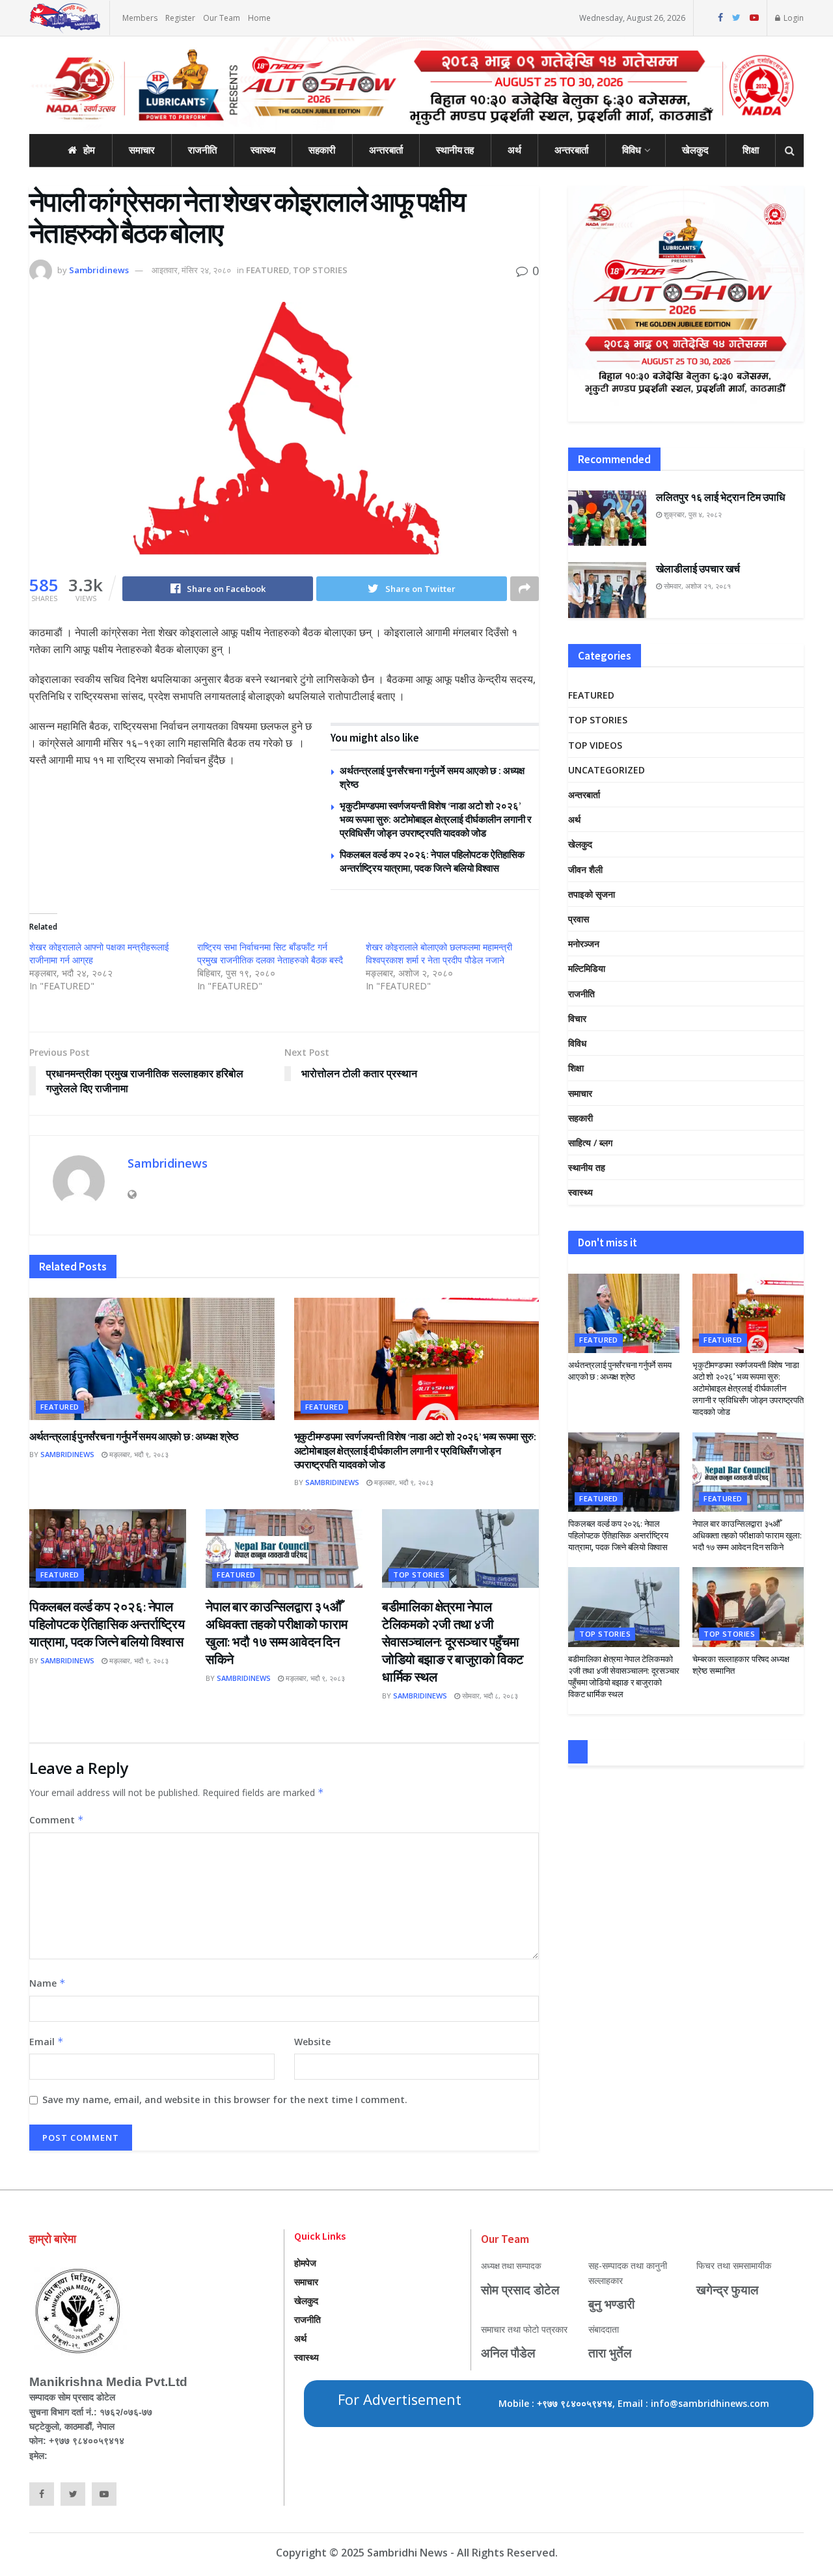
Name (48, 1983)
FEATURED (267, 270)
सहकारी (322, 150)
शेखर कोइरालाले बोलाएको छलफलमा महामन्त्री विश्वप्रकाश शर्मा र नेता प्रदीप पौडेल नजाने (439, 953)
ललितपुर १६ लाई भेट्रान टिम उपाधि (720, 497)
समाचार (142, 150)
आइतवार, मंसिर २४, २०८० (191, 270)
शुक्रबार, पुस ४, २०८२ (692, 514)
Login (793, 18)
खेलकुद (695, 150)
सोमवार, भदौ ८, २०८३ (489, 1696)
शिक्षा (751, 150)
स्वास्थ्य (263, 150)
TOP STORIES (320, 270)
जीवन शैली (585, 869)
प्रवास (579, 919)
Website (312, 2042)
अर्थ (514, 150)
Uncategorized (607, 770)
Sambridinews (99, 270)
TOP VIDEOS (595, 745)
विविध (632, 150)
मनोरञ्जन (584, 944)
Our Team (222, 18)
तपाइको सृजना (592, 894)
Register (180, 18)
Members (140, 18)
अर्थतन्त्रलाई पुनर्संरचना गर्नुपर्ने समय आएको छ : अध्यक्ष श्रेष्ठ (134, 1436)
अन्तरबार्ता (386, 150)
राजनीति (202, 150)
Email (47, 2042)
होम (89, 150)
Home (259, 18)
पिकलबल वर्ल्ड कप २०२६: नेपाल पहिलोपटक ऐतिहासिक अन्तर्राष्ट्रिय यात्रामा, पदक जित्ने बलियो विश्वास (107, 1624)
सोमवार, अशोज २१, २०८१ (696, 586)
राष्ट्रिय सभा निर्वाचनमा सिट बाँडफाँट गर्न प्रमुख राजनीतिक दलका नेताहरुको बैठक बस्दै (270, 953)
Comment (57, 1820)
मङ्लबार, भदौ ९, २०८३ (138, 1454)
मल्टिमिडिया (587, 968)
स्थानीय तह (455, 150)
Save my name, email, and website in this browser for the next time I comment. (225, 2100)
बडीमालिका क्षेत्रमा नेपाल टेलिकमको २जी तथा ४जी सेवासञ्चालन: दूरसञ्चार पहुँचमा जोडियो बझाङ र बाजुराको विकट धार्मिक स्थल (453, 1642)
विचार (577, 1018)
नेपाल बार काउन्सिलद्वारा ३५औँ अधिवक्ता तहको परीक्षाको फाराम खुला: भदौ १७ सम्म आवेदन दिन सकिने (747, 1536)
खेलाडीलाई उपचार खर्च (698, 569)
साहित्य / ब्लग (590, 1143)
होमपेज (305, 2263)
